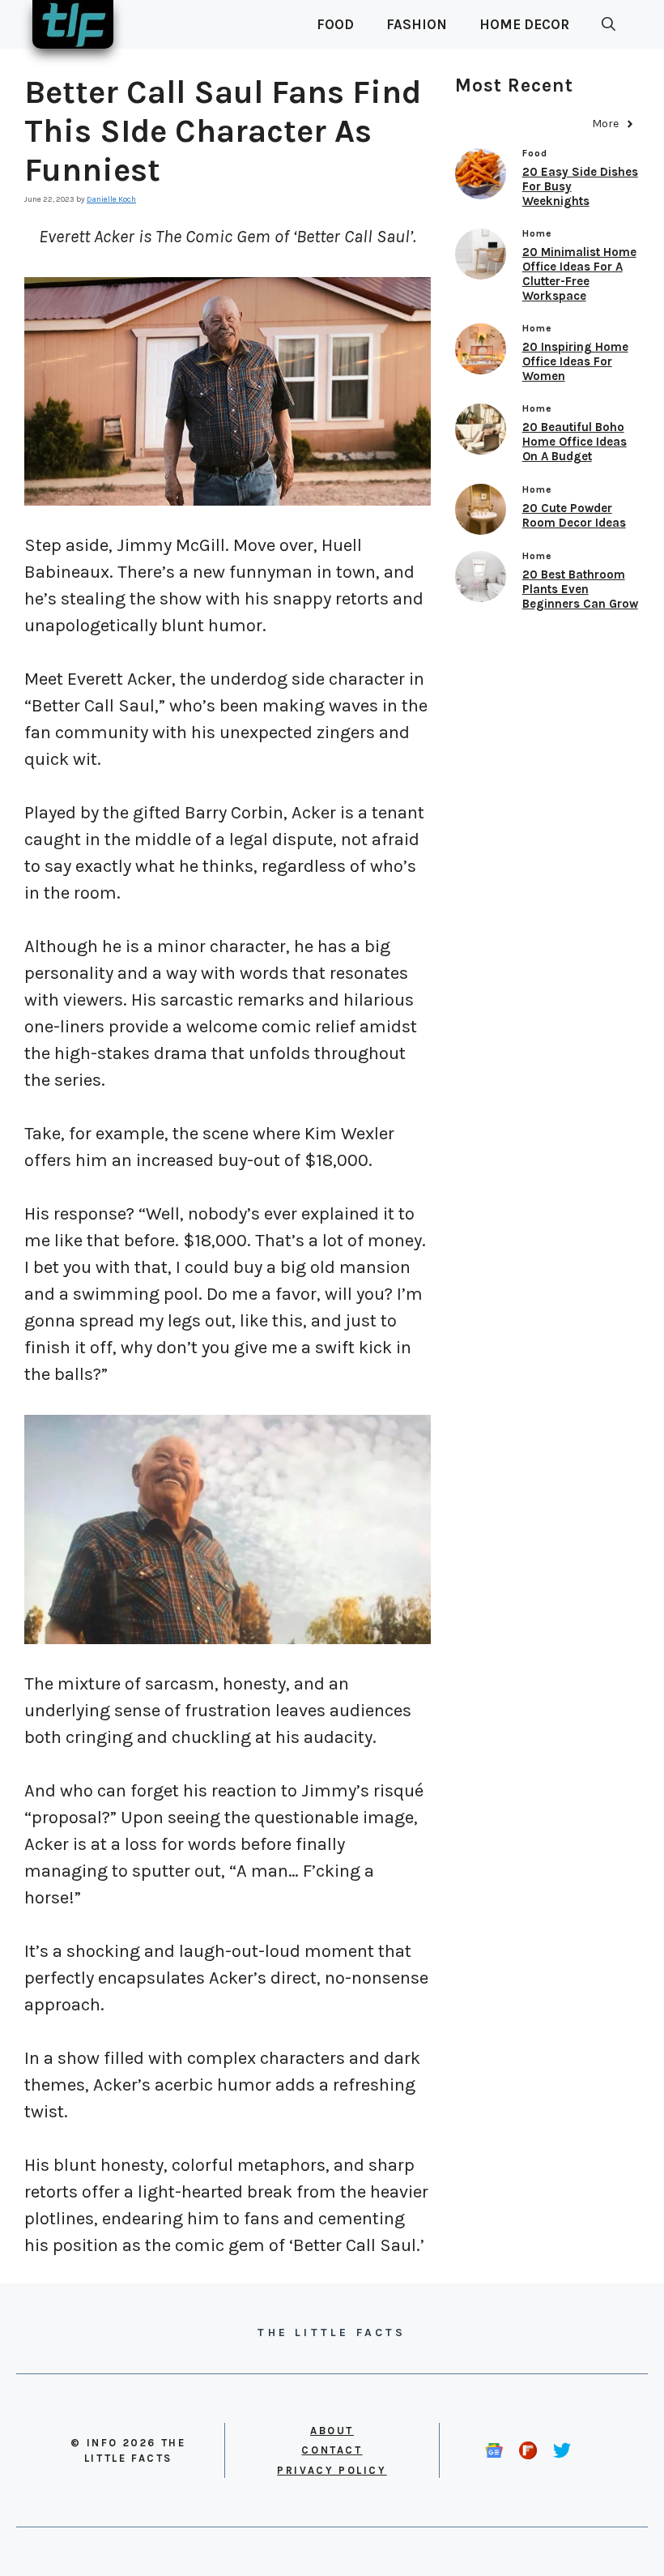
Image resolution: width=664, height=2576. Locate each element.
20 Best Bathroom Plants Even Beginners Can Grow (580, 589)
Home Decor (524, 24)
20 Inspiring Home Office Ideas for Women (575, 361)
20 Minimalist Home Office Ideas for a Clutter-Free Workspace (579, 274)
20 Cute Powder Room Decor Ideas (574, 515)
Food (335, 24)
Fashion (417, 24)
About (332, 2431)
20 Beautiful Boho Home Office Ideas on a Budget (575, 442)
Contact (332, 2450)
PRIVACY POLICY (332, 2470)
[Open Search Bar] (609, 24)
